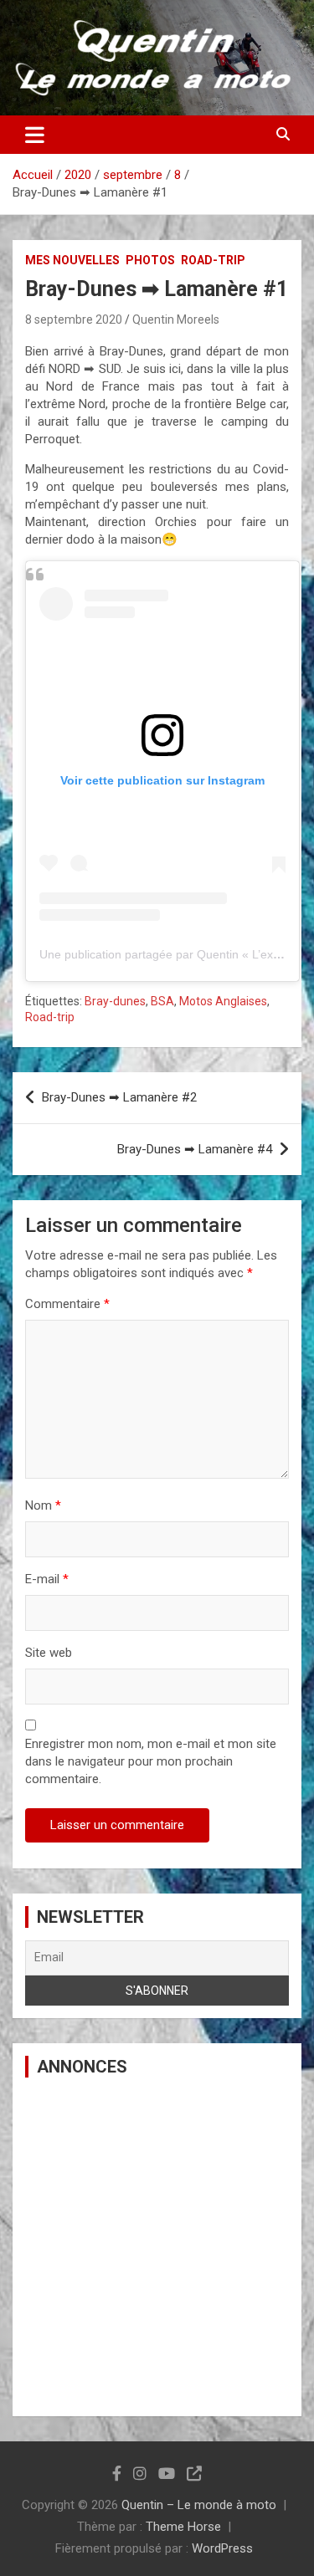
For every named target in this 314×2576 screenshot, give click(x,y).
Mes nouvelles (72, 260)
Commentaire (67, 1304)
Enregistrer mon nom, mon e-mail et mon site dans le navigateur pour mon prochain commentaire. (151, 1761)
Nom (43, 1505)
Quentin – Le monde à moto (199, 2505)
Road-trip (213, 260)
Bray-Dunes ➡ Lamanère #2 (119, 1097)
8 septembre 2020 (74, 319)
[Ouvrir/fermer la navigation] (35, 135)
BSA (162, 1001)
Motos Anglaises (223, 1001)
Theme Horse (183, 2527)
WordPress (222, 2548)
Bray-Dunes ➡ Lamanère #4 (195, 1149)
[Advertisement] (157, 2247)
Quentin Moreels (176, 319)
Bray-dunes (115, 1001)
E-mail (47, 1579)
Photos (150, 260)
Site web (49, 1653)
